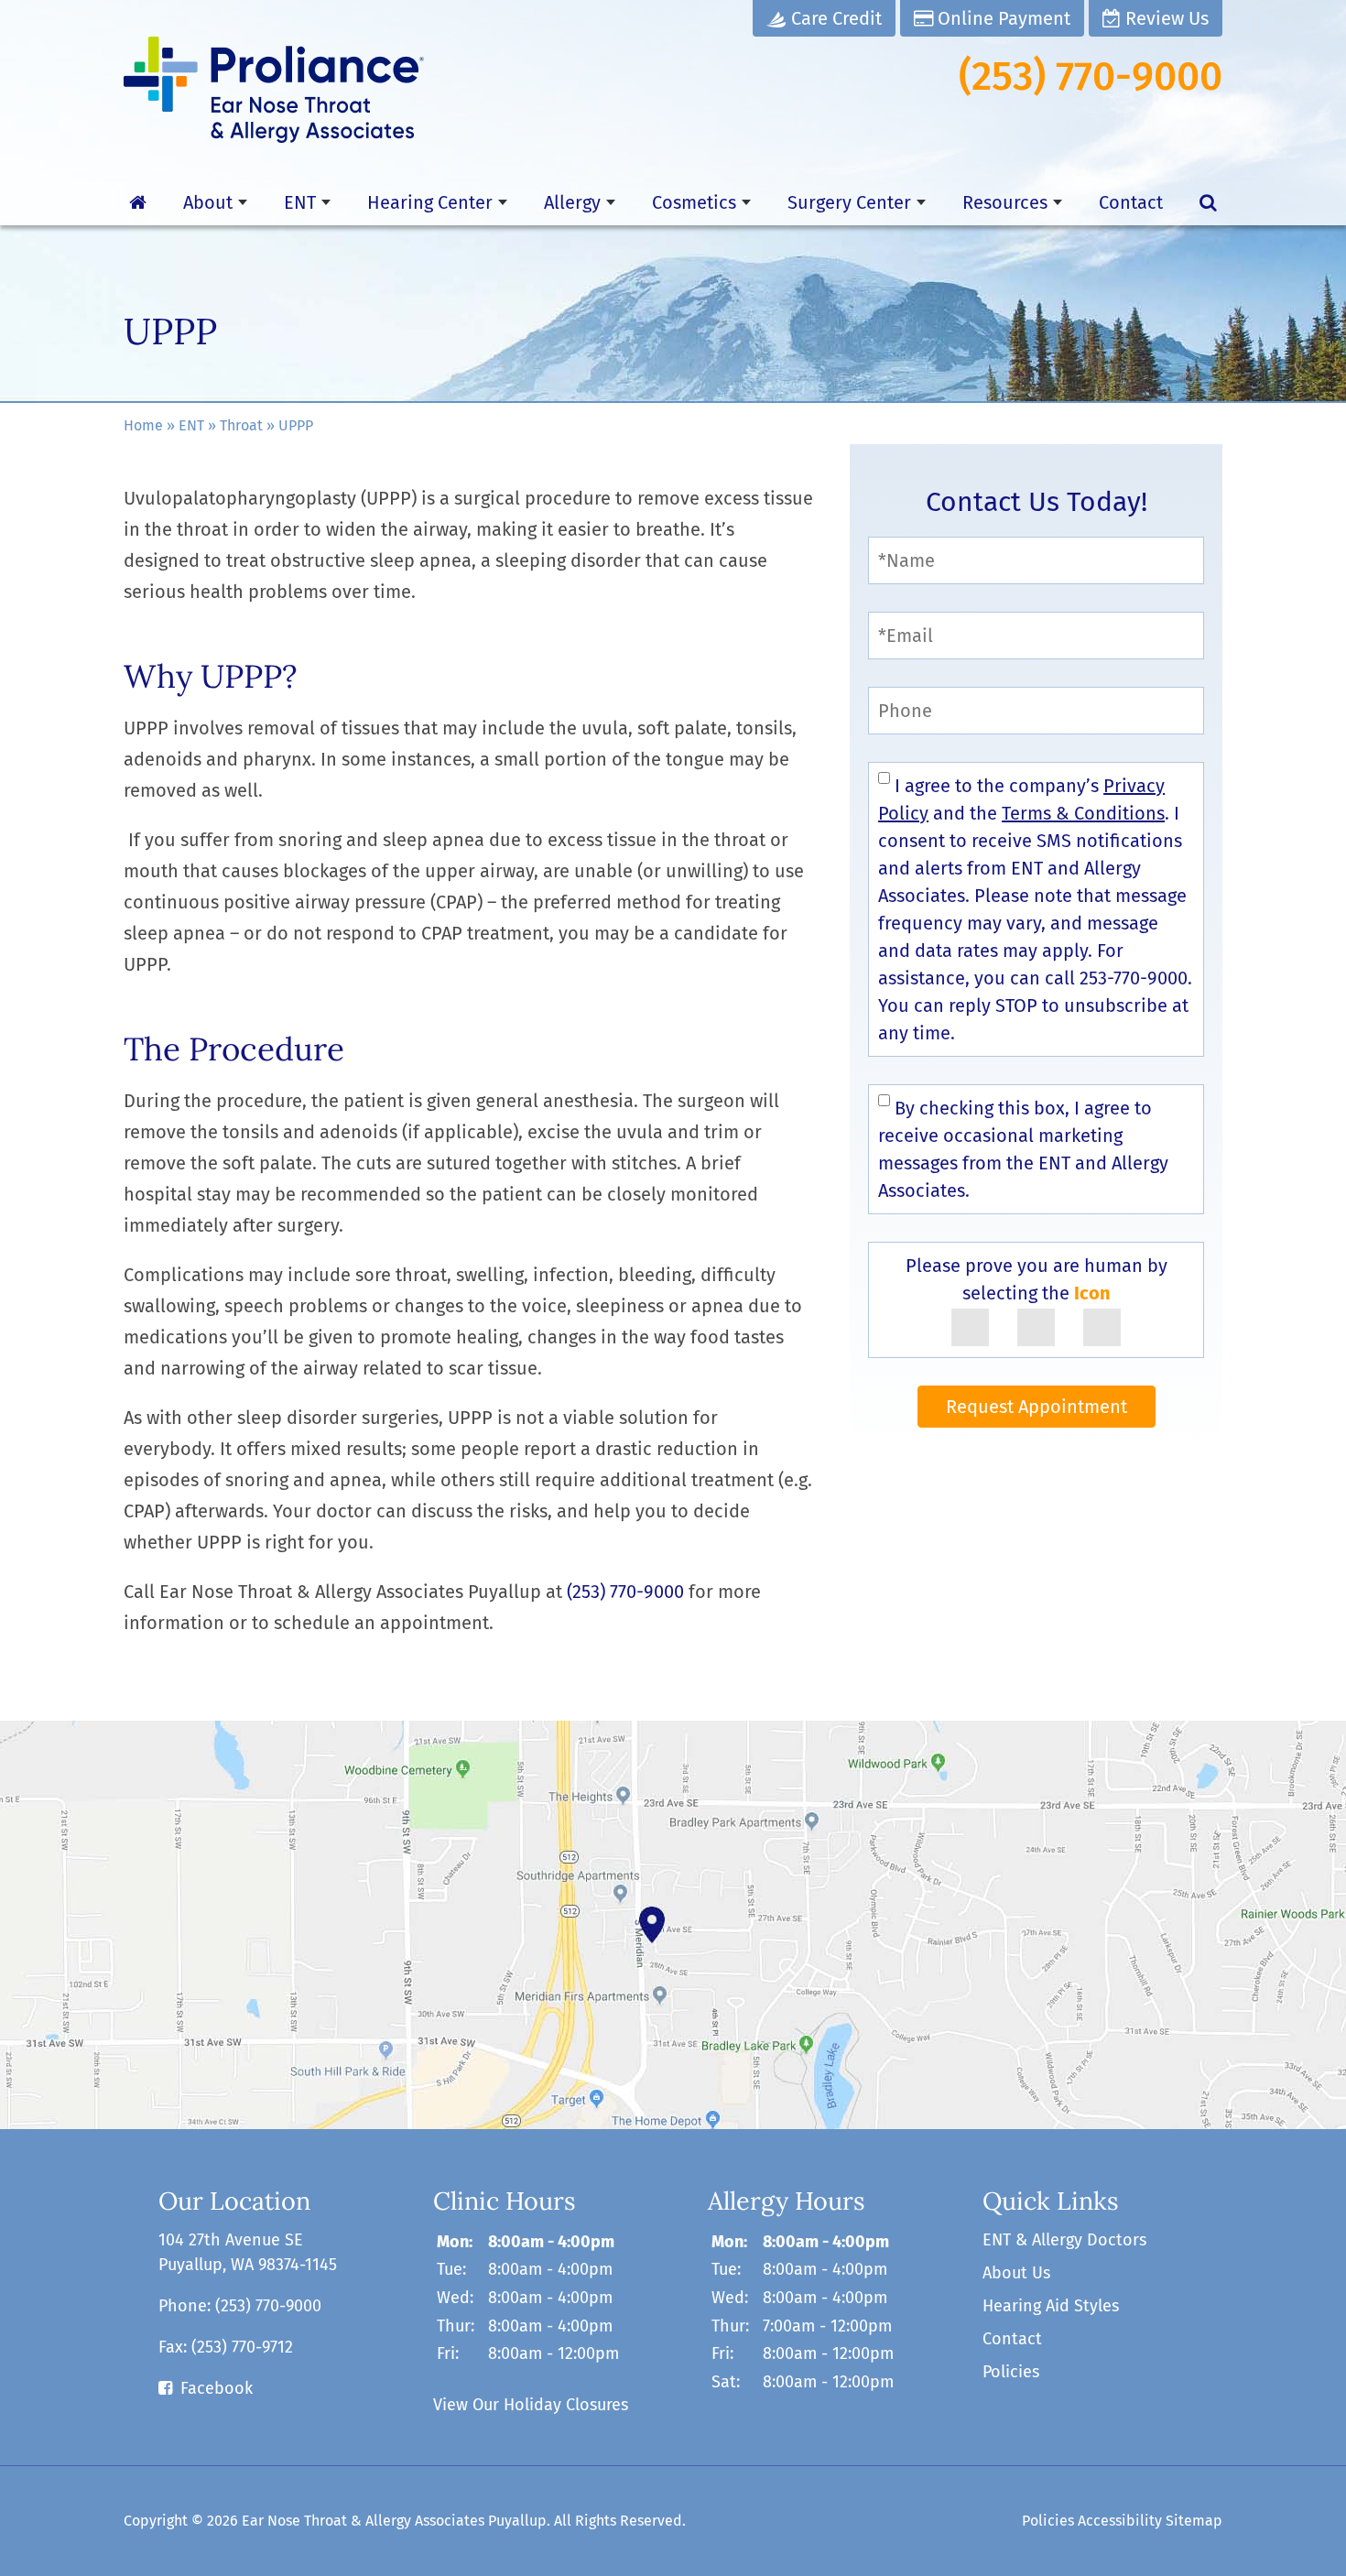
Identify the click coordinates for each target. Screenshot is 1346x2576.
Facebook (217, 2388)
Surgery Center (849, 202)
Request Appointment (1037, 1407)
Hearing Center (430, 202)
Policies (1011, 2372)
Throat (241, 425)
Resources (1005, 202)
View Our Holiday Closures (531, 2405)
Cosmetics (694, 202)
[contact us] (673, 1925)
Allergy (572, 202)
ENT (300, 202)
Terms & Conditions (1083, 813)
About (208, 202)
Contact (1131, 202)
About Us (1016, 2273)
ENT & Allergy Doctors (1064, 2240)
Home (143, 425)
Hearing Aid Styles (1051, 2306)
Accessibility (1120, 2521)
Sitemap (1194, 2521)
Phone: (240, 2306)
